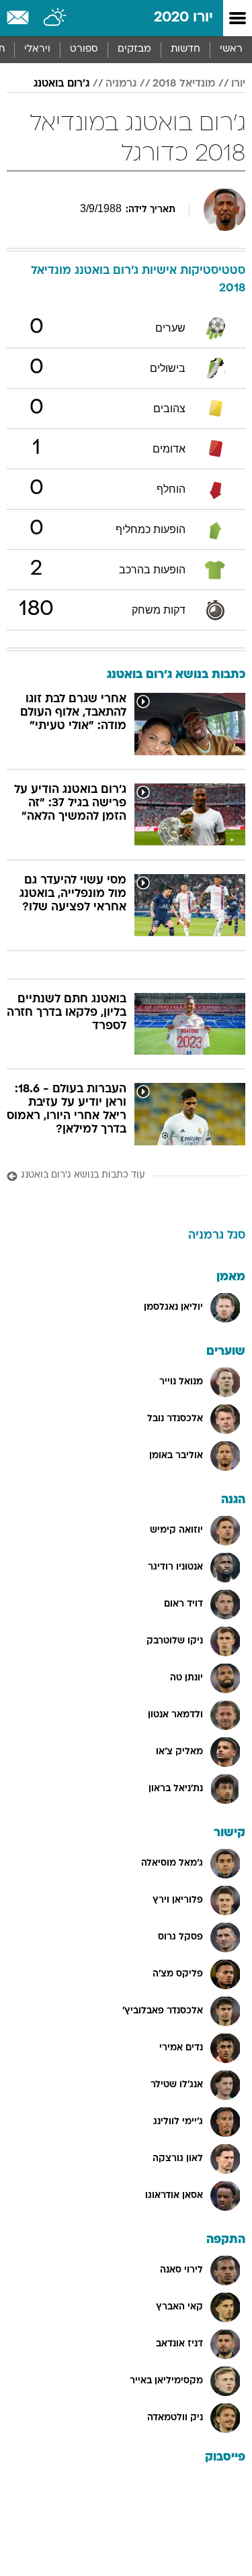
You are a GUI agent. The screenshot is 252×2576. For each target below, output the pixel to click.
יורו (238, 84)
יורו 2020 (183, 18)
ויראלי (37, 49)
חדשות (185, 49)
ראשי (231, 49)
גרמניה (121, 84)
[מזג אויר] (55, 18)
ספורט (84, 49)
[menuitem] (185, 50)
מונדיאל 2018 (184, 84)
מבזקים (134, 49)
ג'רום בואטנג (61, 84)
